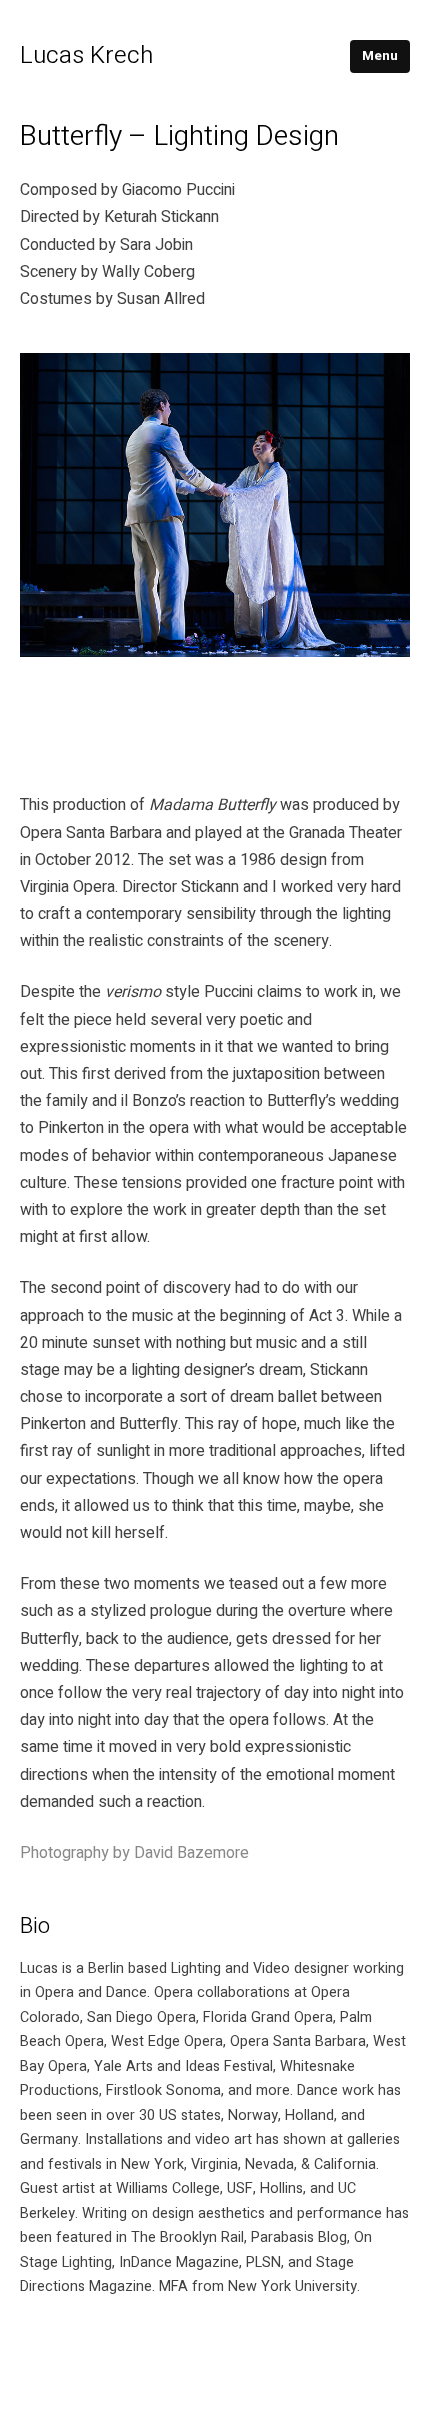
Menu (380, 56)
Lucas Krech (86, 55)
